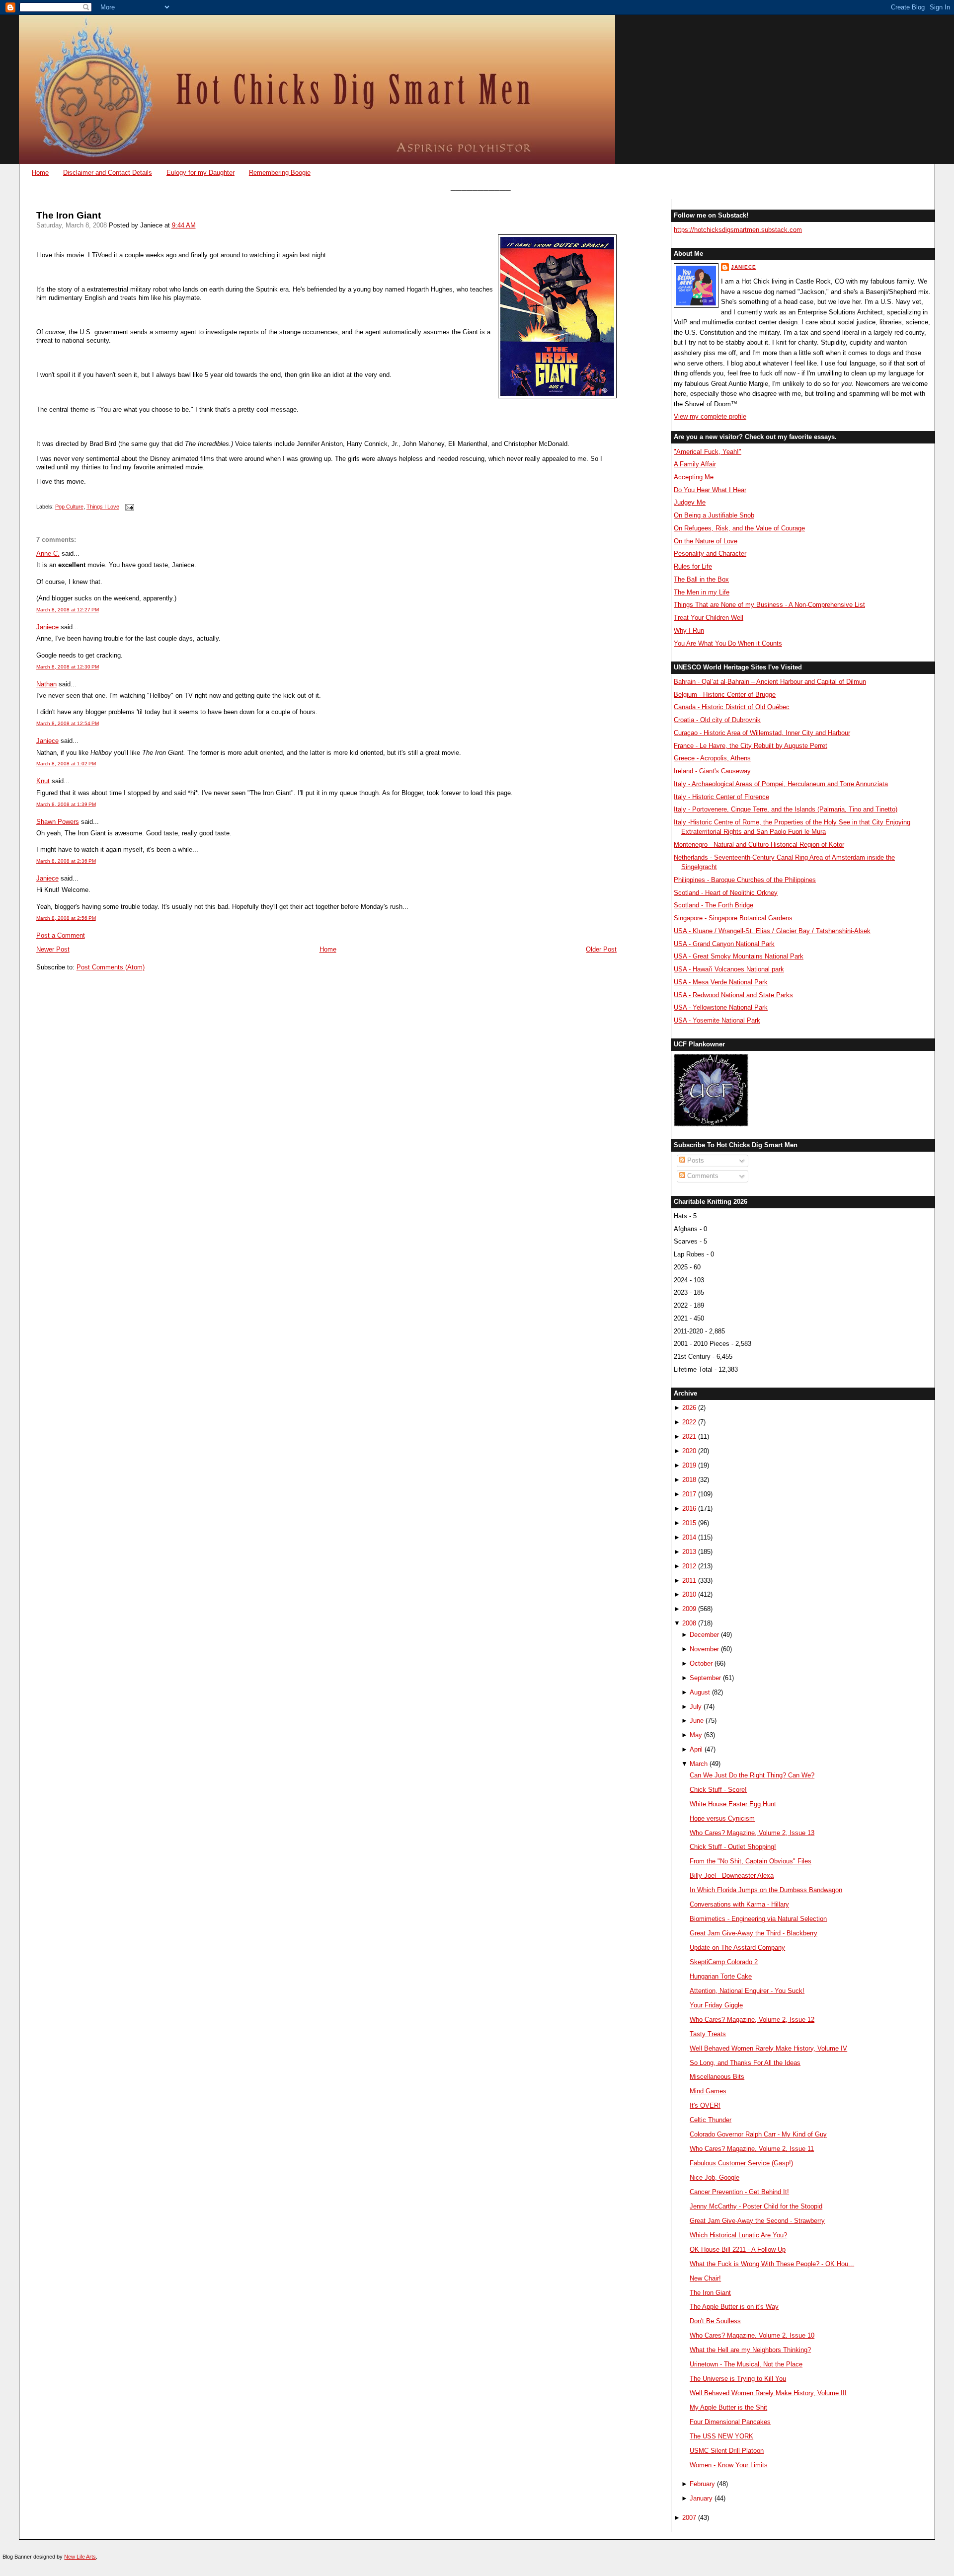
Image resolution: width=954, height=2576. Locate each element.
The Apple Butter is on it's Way (734, 2307)
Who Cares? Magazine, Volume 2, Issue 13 (752, 1833)
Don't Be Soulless (715, 2321)
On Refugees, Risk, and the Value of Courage (739, 528)
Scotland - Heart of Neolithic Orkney (726, 893)
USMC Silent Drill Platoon (727, 2451)
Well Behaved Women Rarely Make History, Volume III (768, 2393)
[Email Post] (129, 507)
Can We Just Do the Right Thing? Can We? (752, 1775)
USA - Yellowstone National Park (721, 1007)
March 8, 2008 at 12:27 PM (68, 610)
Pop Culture (69, 507)
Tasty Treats (708, 2034)
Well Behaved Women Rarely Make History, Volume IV (768, 2048)
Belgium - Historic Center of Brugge (725, 695)
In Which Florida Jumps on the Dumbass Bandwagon (766, 1890)
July (696, 1707)
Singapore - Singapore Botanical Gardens (733, 918)
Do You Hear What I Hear (710, 490)
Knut (43, 781)
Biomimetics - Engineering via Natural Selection (758, 1919)
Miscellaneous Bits (717, 2077)
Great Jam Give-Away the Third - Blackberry (754, 1933)
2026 (689, 1408)
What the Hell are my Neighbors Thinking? (750, 2350)
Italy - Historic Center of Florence (721, 797)
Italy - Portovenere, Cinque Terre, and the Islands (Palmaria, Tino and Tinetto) (786, 809)
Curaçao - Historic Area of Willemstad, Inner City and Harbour (762, 733)
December (704, 1635)
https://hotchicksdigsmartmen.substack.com (738, 230)
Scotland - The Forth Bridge (714, 905)
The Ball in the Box (701, 579)
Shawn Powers (58, 822)
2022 (689, 1422)
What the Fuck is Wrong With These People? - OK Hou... (772, 2264)
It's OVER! (705, 2105)
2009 (689, 1609)
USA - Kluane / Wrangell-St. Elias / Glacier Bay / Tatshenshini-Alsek (772, 931)
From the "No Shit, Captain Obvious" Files (751, 1861)
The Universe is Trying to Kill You (738, 2379)
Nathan (46, 684)
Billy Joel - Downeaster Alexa (732, 1876)
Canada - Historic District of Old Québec (732, 707)
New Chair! (705, 2278)
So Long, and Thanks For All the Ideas (745, 2063)
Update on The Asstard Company (737, 1948)
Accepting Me (694, 477)
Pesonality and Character (710, 553)
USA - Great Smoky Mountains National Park (739, 956)
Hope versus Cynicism (722, 1818)
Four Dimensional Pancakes (730, 2422)
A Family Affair (695, 464)
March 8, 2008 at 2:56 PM (66, 918)
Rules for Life (693, 566)
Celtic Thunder (711, 2120)
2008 (689, 1623)
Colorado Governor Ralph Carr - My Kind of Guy (758, 2134)
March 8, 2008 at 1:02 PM (66, 764)
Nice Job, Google (715, 2177)
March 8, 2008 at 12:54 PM (68, 723)
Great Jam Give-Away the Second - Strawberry (757, 2221)
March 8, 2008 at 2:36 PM (66, 861)
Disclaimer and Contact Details (108, 173)
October (701, 1663)
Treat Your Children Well (709, 618)
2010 (689, 1594)
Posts (695, 1160)
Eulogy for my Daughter (200, 173)
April (696, 1749)
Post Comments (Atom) (111, 967)
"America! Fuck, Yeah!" (708, 452)
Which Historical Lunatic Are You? (738, 2235)
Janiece (47, 627)
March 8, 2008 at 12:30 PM (68, 667)
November (704, 1649)
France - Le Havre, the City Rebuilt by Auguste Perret (751, 746)
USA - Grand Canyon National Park (724, 944)
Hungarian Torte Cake (721, 1976)
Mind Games (708, 2091)
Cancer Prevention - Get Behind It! (739, 2192)
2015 (689, 1523)
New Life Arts (80, 2557)
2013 (689, 1552)
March (699, 1764)
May (696, 1735)
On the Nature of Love (706, 541)
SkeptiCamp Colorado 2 (724, 1962)
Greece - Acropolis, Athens (712, 758)
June (697, 1721)
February (702, 2484)
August (700, 1692)
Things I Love (103, 507)
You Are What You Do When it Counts (728, 643)
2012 (689, 1566)
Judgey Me (690, 502)
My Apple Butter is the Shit (728, 2407)
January (701, 2498)
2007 (689, 2518)
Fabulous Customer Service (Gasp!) (741, 2163)
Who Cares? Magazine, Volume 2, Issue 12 (752, 2020)
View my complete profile (710, 416)
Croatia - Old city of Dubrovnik (717, 720)
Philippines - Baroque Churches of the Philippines (745, 880)
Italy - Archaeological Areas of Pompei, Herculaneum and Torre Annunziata (781, 784)
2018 (689, 1480)
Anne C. (48, 553)
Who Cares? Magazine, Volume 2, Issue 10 (752, 2335)
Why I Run (689, 630)
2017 (689, 1494)
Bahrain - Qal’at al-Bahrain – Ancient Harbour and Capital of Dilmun (770, 682)
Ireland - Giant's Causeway (712, 771)
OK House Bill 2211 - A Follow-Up (738, 2249)
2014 (689, 1537)
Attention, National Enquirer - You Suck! (747, 1991)
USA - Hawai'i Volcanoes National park (729, 969)
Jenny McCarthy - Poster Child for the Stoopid (756, 2206)
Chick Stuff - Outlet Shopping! (733, 1847)
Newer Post (53, 949)
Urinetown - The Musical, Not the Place (746, 2364)
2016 (689, 1509)
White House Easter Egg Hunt (733, 1804)
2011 (689, 1581)
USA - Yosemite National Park (717, 1020)
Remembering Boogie (280, 173)
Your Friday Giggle (716, 2005)
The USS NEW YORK (721, 2436)
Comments (702, 1176)
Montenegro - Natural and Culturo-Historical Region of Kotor (759, 845)
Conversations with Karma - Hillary (739, 1904)
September (705, 1678)
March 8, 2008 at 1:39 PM (66, 804)
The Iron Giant (69, 215)
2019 (689, 1465)
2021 (689, 1436)
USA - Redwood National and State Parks (733, 995)
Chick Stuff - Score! (718, 1790)
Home (40, 173)
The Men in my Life (702, 592)
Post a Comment (61, 935)
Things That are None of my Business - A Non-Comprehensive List (769, 605)
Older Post (601, 949)
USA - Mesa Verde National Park (721, 982)
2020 (689, 1451)
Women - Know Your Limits (729, 2465)
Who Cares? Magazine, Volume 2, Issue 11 (752, 2149)
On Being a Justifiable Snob (714, 515)
